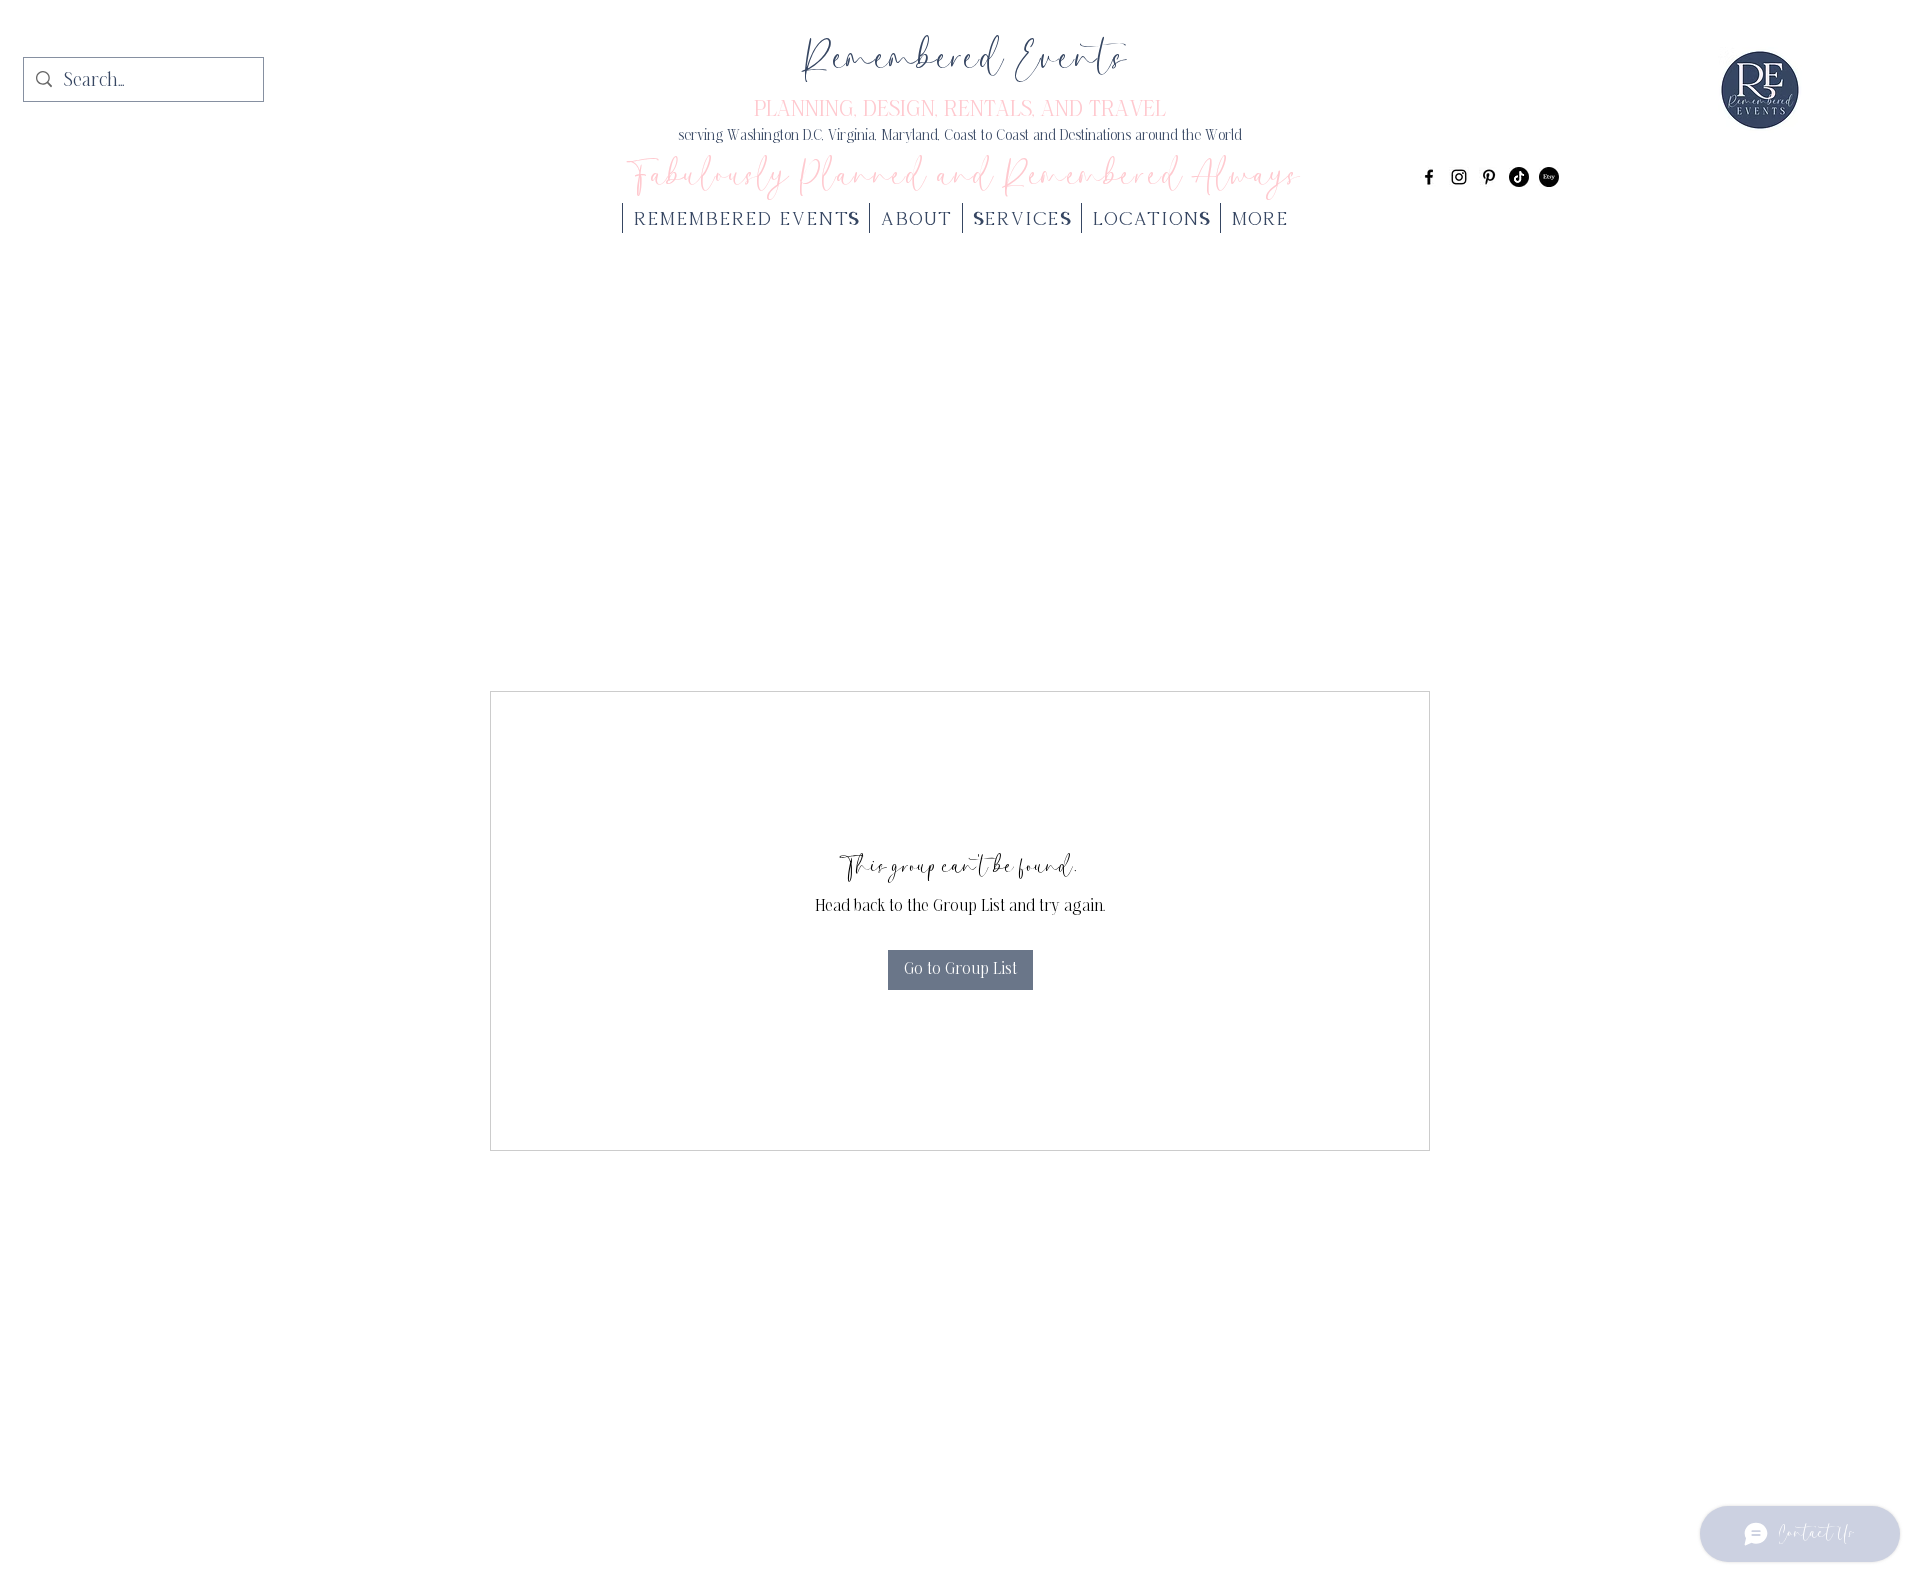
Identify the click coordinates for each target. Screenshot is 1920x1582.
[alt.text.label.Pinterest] (1489, 177)
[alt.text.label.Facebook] (1429, 177)
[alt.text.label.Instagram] (1459, 177)
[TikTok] (1519, 177)
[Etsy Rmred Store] (1549, 177)
